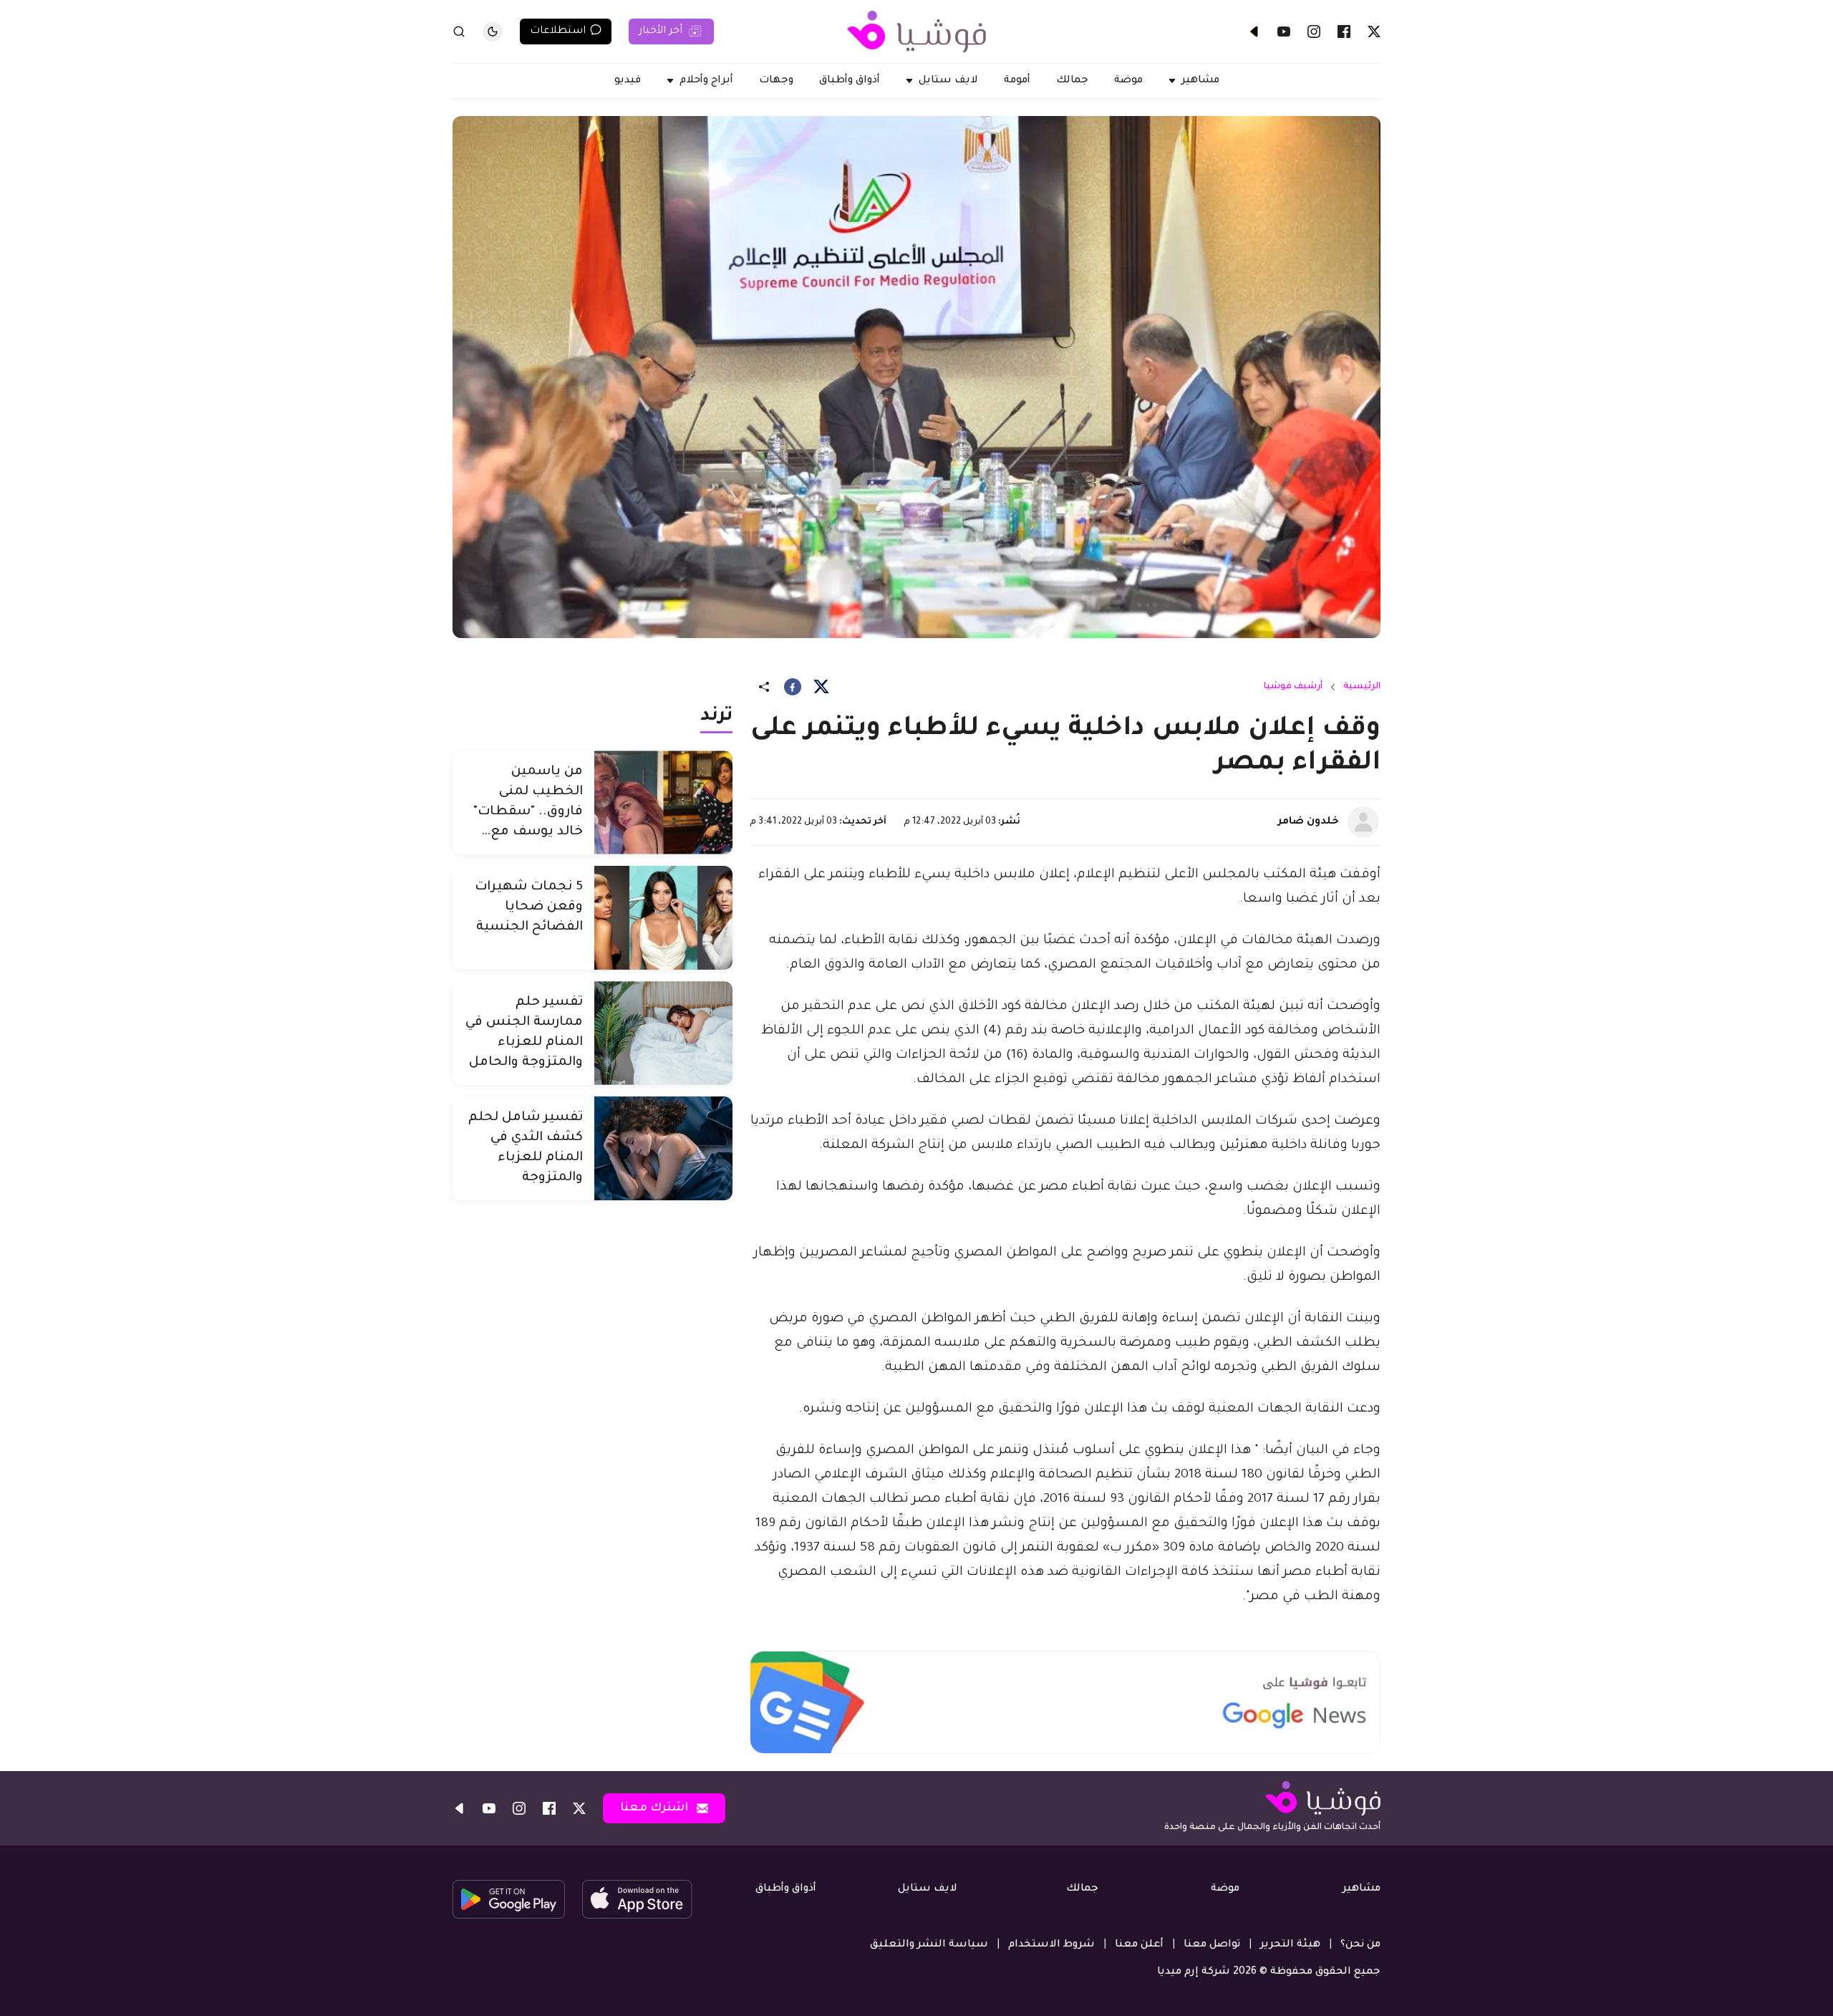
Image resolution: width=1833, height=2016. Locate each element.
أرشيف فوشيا (1293, 687)
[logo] (916, 32)
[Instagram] (1314, 32)
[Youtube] (1284, 32)
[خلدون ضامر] (1363, 822)
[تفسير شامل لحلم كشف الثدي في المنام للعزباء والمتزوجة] (663, 1148)
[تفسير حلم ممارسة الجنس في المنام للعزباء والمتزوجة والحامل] (663, 1033)
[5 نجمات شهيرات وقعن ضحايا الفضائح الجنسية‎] (663, 918)
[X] (1374, 32)
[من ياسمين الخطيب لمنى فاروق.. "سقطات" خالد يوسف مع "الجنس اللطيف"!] (663, 802)
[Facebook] (1344, 32)
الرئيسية (1362, 687)
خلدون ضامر (1309, 822)
